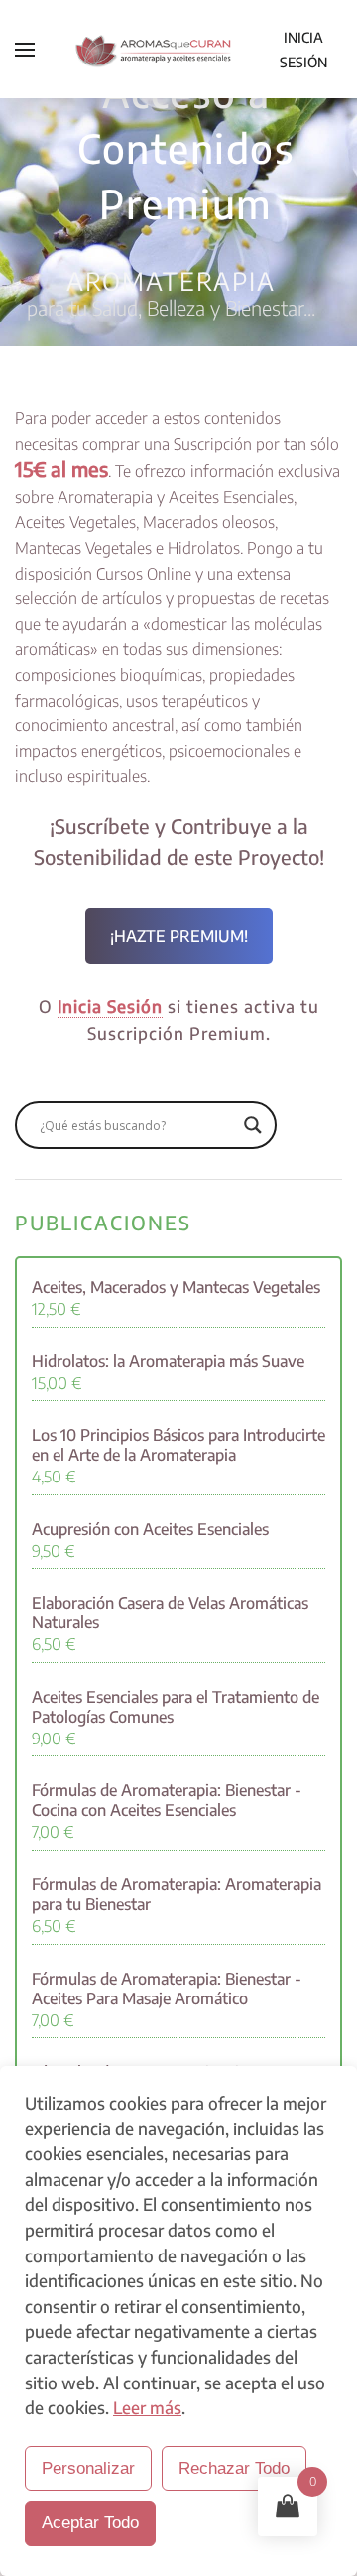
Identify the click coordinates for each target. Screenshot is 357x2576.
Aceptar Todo (90, 2523)
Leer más (147, 2407)
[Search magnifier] (253, 1125)
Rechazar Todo (234, 2468)
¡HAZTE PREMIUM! (179, 936)
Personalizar (88, 2468)
